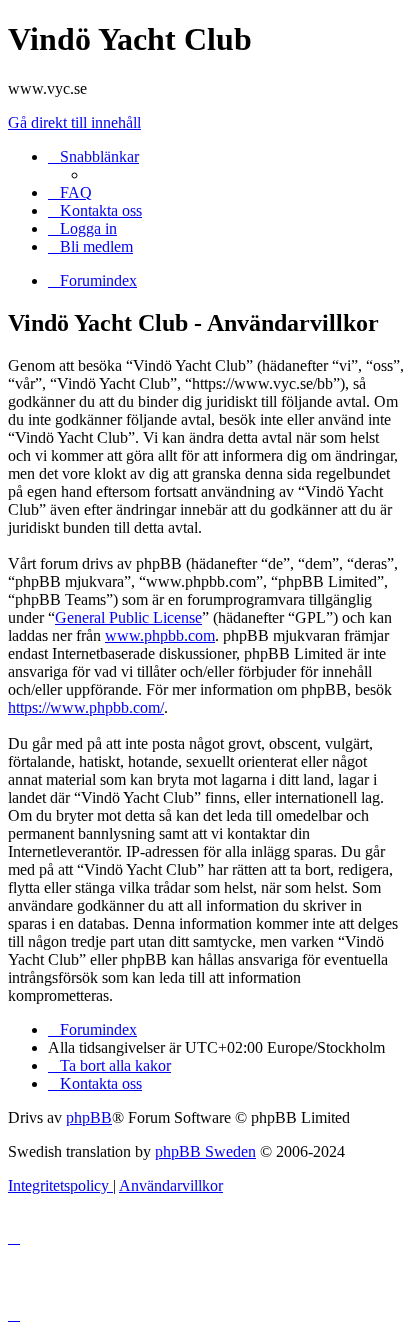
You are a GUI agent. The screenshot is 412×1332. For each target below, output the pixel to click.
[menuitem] (70, 192)
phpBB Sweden (205, 1151)
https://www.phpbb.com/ (86, 707)
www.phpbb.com (160, 635)
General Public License (128, 617)
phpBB (89, 1117)
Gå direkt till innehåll (74, 122)
